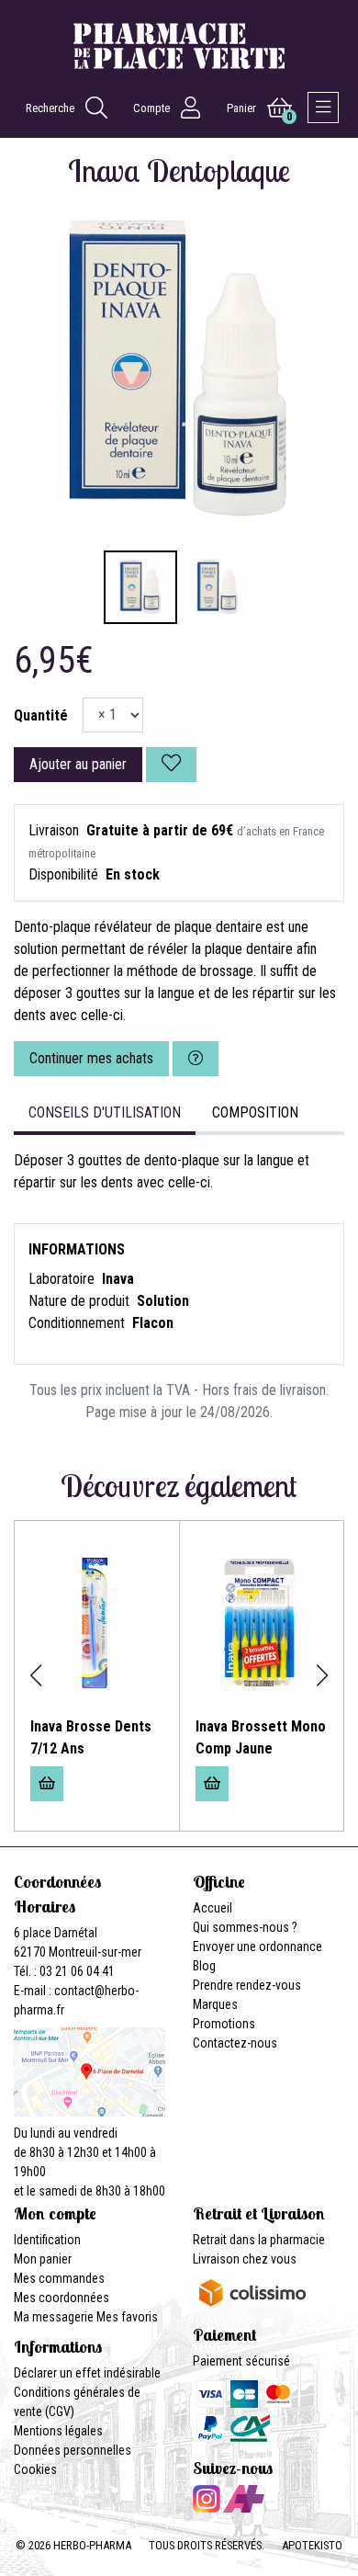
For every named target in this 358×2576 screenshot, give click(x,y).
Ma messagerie (54, 2317)
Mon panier (43, 2259)
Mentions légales (58, 2431)
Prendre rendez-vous (247, 1985)
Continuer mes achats (91, 1058)
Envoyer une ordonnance (257, 1946)
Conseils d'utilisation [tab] (105, 1112)
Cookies (35, 2469)
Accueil (213, 1908)
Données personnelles (73, 2450)
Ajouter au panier (78, 764)
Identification (47, 2240)
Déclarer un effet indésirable (87, 2373)
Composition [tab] (255, 1112)
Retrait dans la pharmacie (259, 2240)
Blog (204, 1966)
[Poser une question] (196, 1059)
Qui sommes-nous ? (245, 1927)
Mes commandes (59, 2278)
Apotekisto (312, 2545)
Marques (215, 2004)
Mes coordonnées (62, 2298)
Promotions (224, 2024)
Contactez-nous (235, 2043)
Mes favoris (127, 2317)
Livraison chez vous (245, 2259)
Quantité (41, 715)
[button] (35, 1675)
